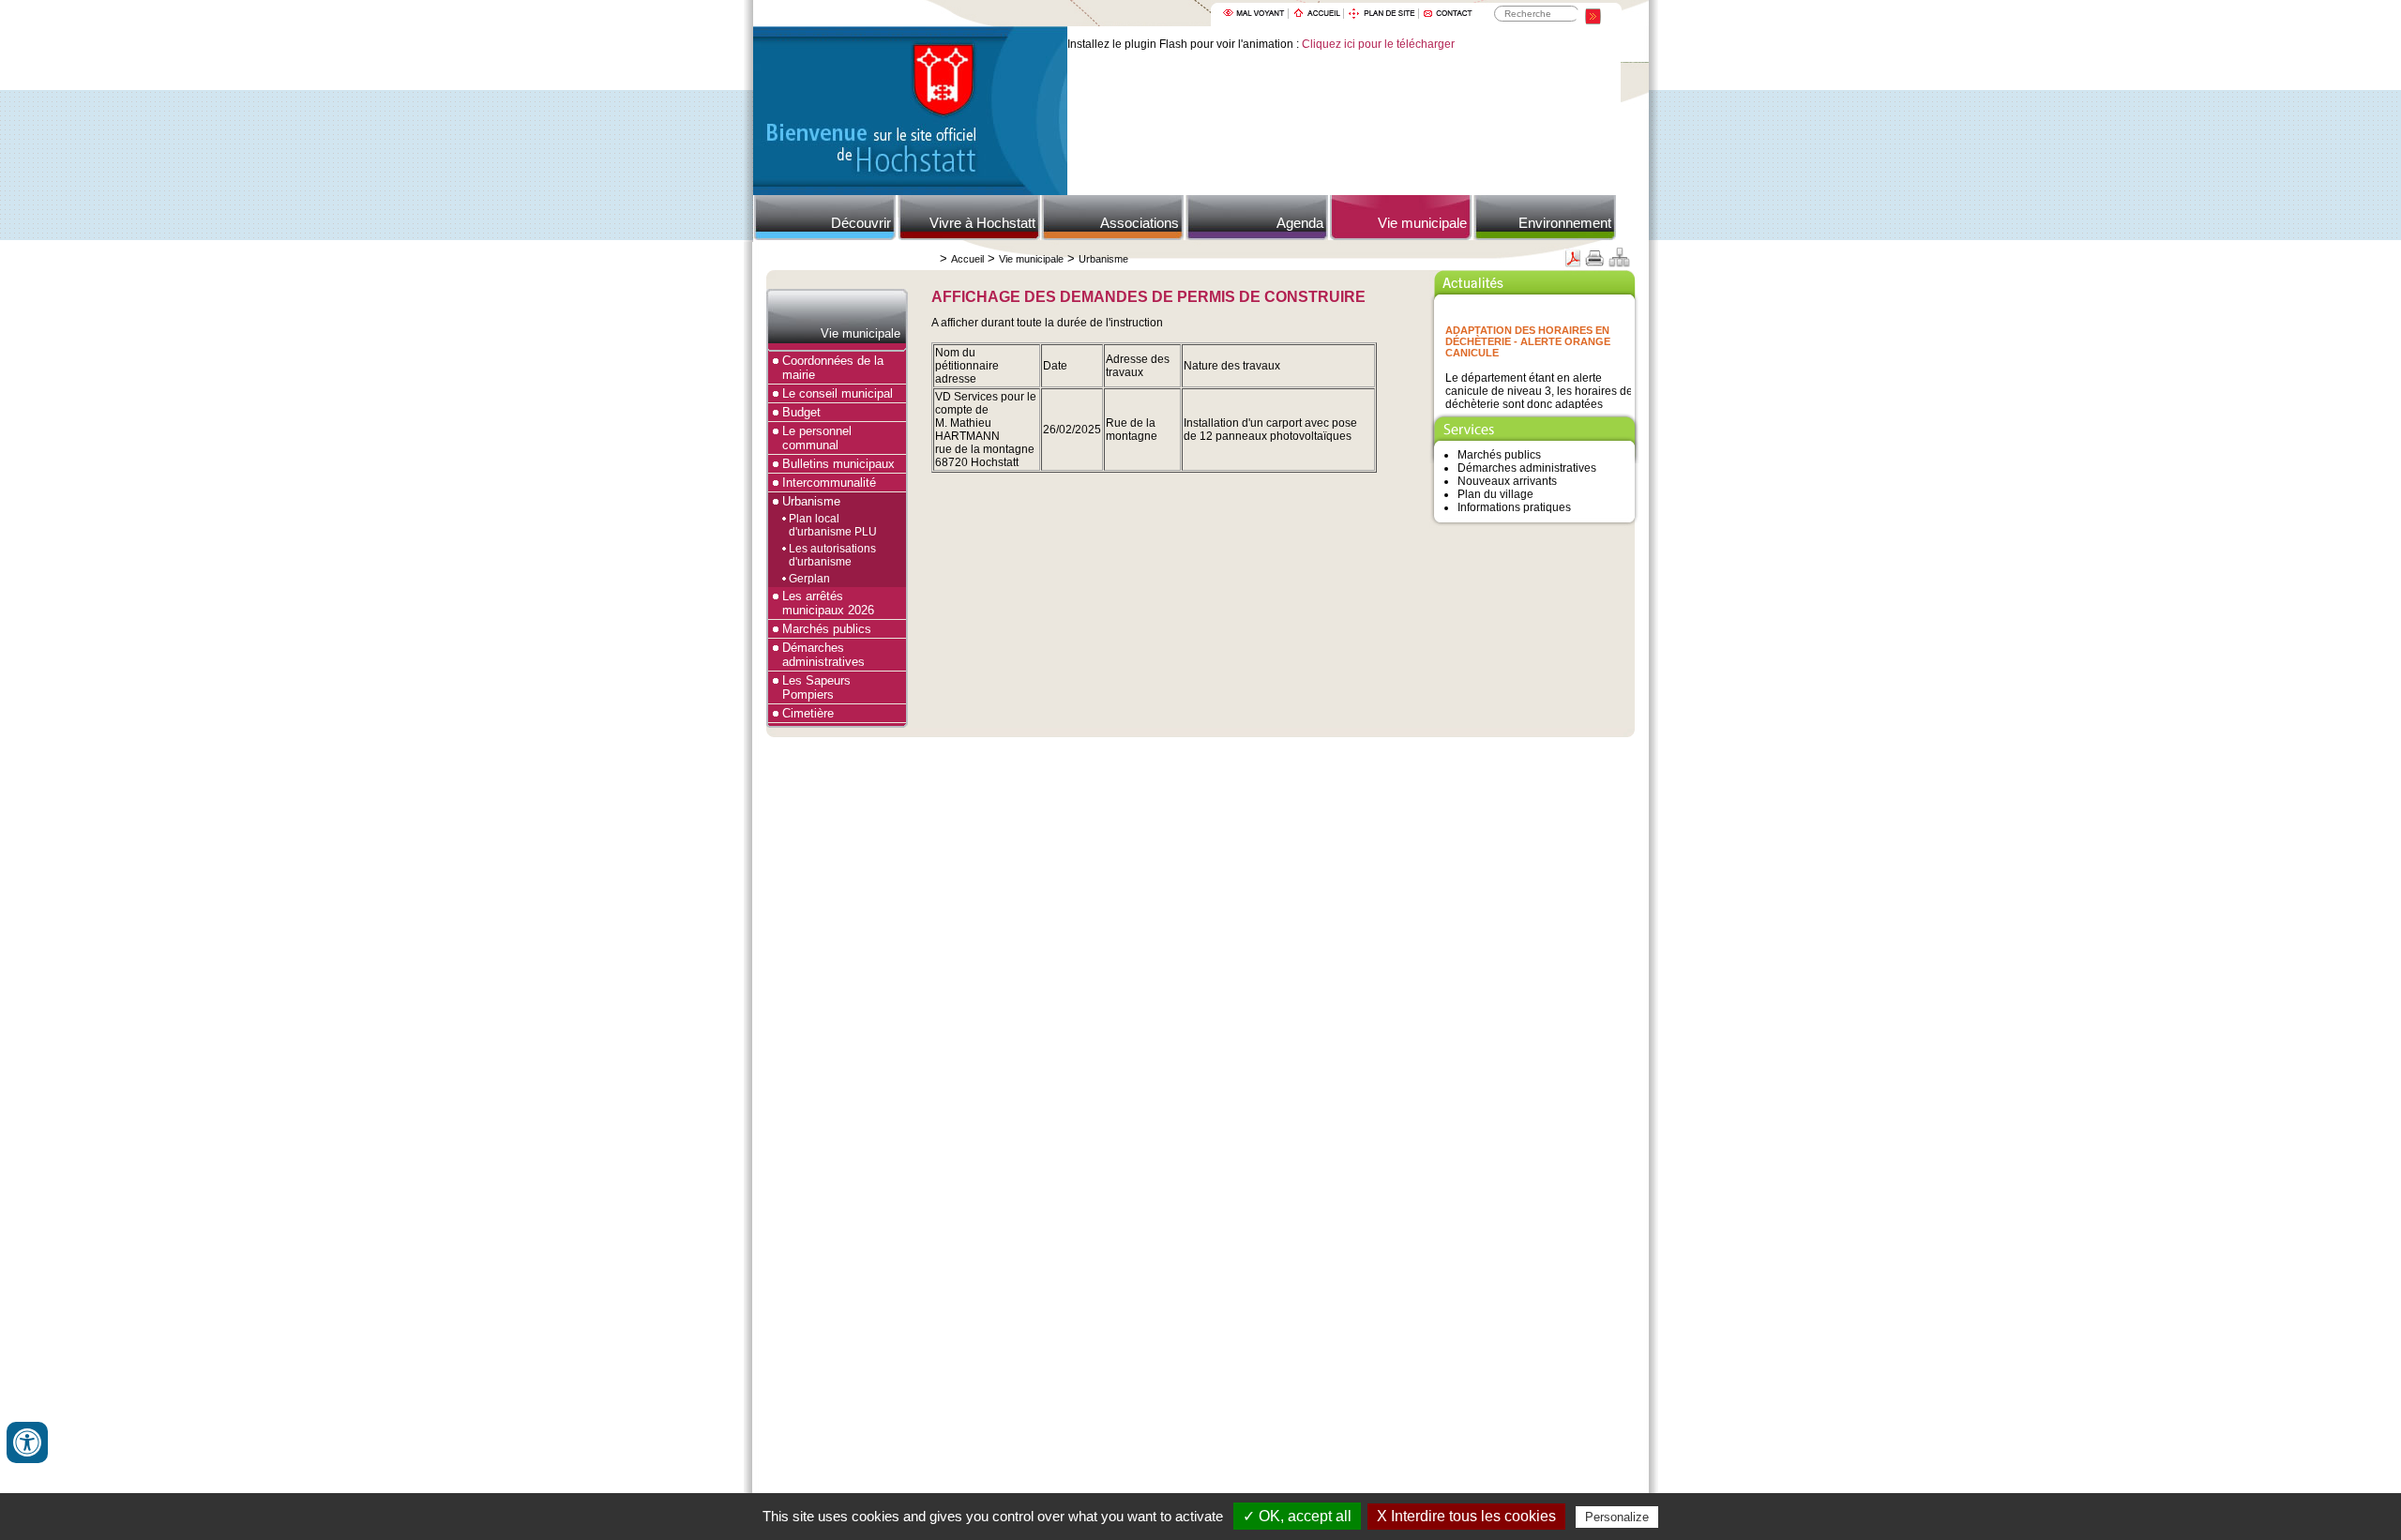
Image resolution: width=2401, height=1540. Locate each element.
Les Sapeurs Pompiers (816, 687)
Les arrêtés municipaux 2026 (828, 603)
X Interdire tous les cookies (1466, 1516)
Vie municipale (1422, 223)
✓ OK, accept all (1297, 1516)
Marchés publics (827, 629)
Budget (801, 412)
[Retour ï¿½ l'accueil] (910, 191)
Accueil (967, 259)
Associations (1140, 223)
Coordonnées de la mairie (833, 368)
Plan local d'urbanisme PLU (833, 525)
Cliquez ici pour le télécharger (1378, 44)
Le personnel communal (817, 438)
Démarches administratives (823, 655)
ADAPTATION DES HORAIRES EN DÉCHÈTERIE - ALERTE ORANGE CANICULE (1528, 333)
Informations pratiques (1514, 507)
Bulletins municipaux (838, 464)
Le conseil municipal (838, 393)
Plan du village (1495, 494)
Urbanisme (1103, 259)
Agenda (1300, 223)
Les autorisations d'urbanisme (832, 555)
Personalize (1617, 1517)
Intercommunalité (829, 483)
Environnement (1565, 223)
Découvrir (861, 223)
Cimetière (808, 713)
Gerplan (809, 579)
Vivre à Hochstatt (982, 223)
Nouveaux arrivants (1507, 481)
